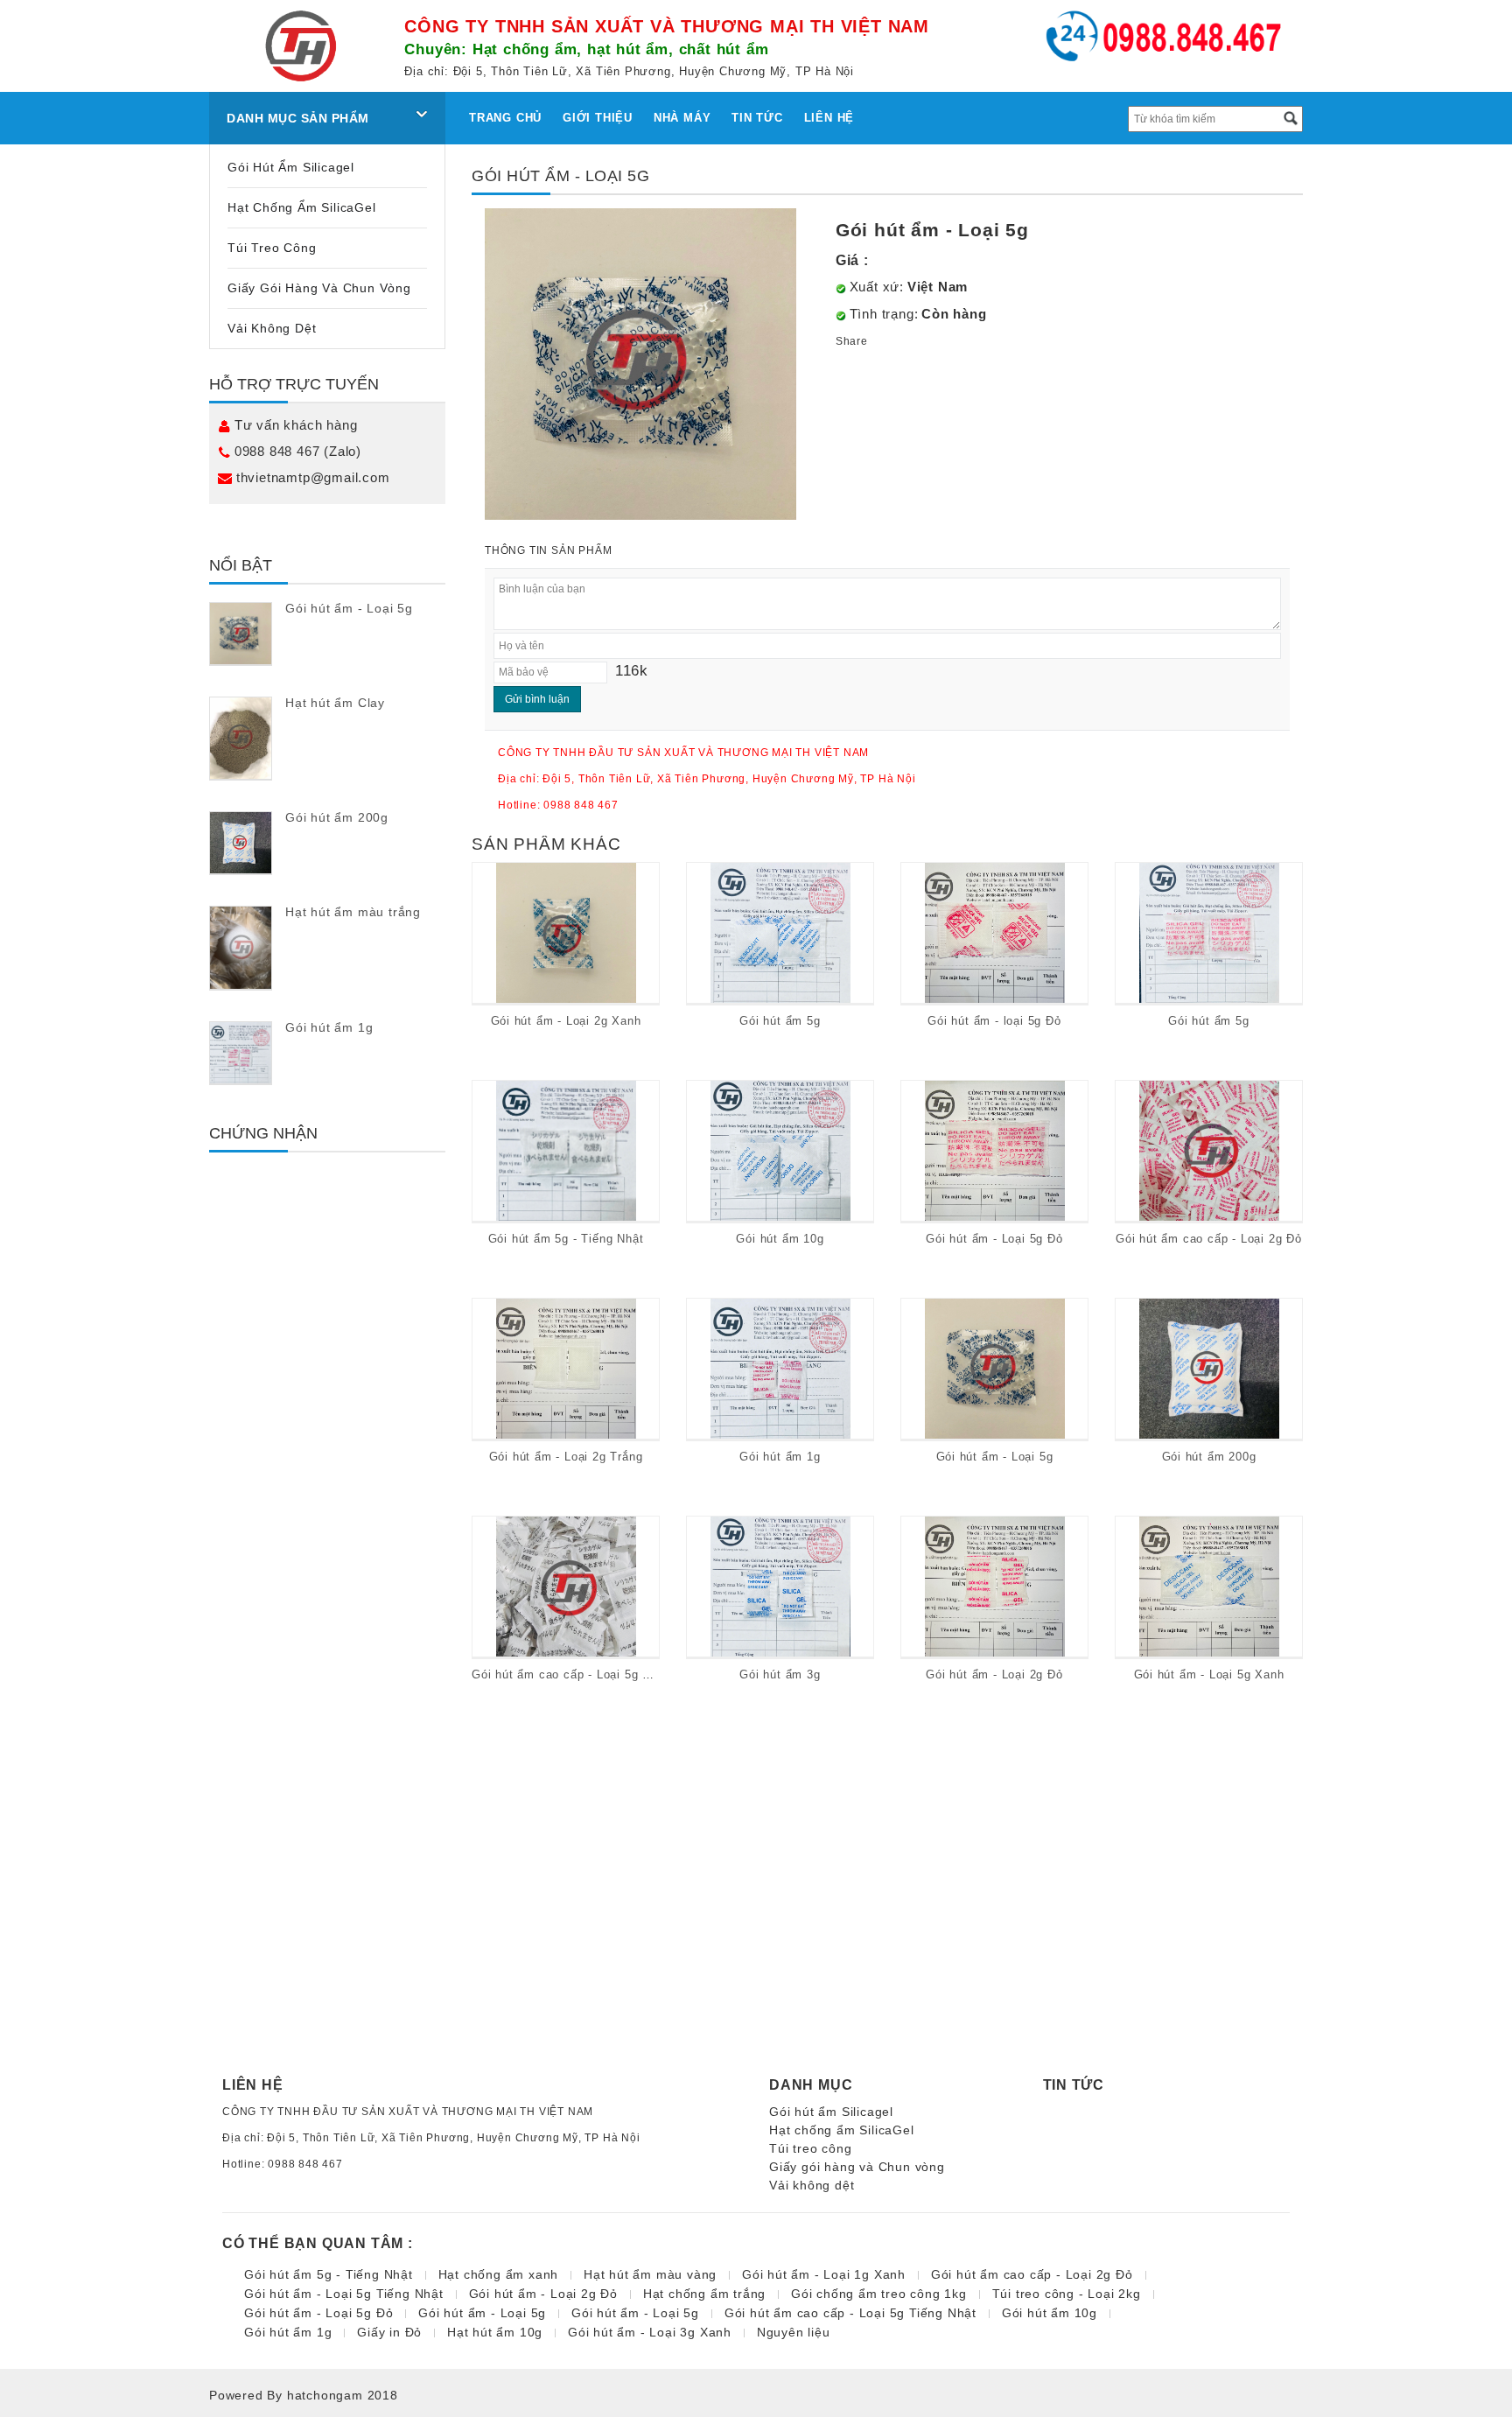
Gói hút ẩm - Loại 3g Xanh (650, 2332)
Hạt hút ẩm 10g (495, 2332)
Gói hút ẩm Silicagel (291, 167)
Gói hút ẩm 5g (780, 1021)
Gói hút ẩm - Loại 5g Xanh (1209, 1674)
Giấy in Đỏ (389, 2332)
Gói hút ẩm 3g (780, 1674)
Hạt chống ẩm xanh (499, 2274)
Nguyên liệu (794, 2332)
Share (852, 341)
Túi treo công (272, 248)
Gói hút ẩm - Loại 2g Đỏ (994, 1674)
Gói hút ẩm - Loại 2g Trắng (566, 1457)
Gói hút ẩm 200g (337, 817)
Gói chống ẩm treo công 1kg (879, 2294)
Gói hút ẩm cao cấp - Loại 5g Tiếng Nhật (588, 1674)
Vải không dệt (272, 328)
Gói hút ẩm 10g (780, 1239)
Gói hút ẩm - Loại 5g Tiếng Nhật (344, 2294)
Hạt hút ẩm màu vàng (650, 2274)
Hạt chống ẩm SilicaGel (302, 207)
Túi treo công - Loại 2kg (1067, 2294)
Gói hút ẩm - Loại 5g (349, 608)
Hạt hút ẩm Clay (335, 703)
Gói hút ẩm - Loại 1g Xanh (824, 2274)
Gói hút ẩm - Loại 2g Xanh (566, 1021)
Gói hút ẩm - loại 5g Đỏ (994, 1021)
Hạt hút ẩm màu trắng (353, 912)
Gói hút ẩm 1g (329, 1027)
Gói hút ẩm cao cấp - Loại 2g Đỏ (1209, 1239)
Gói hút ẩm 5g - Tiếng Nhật (566, 1239)
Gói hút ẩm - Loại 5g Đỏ (994, 1239)
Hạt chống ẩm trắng (704, 2294)
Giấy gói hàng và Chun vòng (319, 288)
